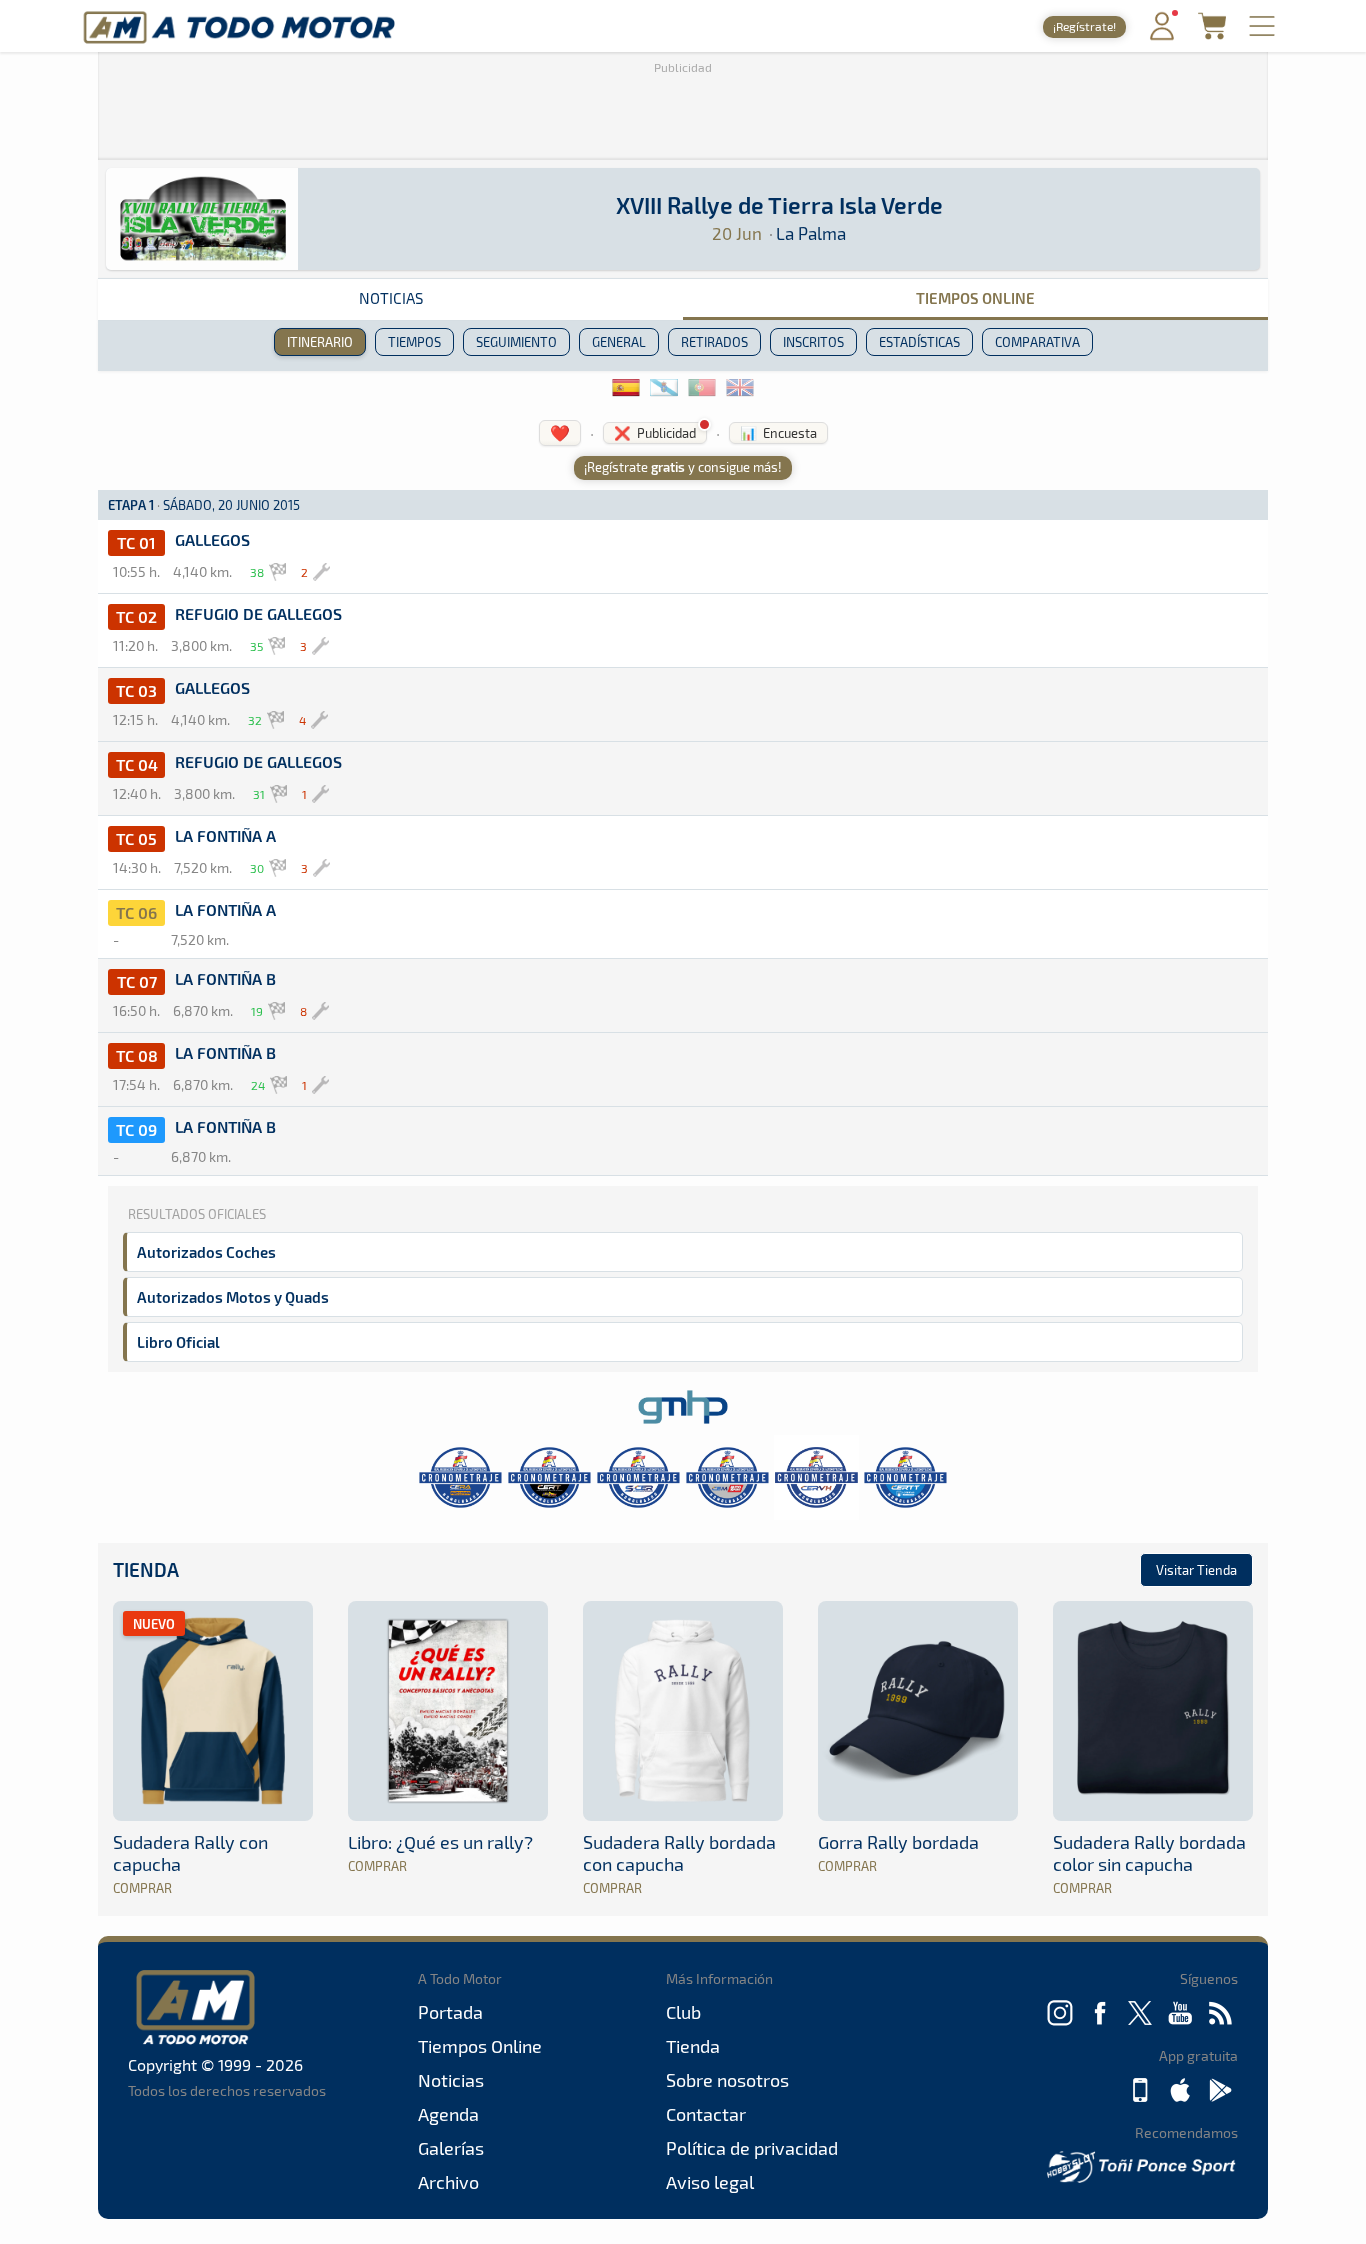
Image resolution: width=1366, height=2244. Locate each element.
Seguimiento (516, 342)
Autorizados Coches (206, 1252)
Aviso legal (710, 2182)
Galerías (451, 2148)
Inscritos (813, 342)
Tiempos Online (975, 298)
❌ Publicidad (655, 433)
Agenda (448, 2114)
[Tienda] (1212, 33)
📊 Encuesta (778, 433)
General (619, 342)
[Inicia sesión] (1162, 35)
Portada (450, 2012)
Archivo (448, 2182)
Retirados (714, 342)
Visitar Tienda (1196, 1570)
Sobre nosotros (727, 2080)
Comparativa (1037, 342)
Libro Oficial (178, 1342)
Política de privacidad (752, 2148)
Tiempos (414, 342)
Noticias (391, 298)
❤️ (560, 432)
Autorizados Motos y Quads (233, 1297)
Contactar (706, 2114)
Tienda (146, 1569)
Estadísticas (919, 342)
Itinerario (320, 342)
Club (683, 2012)
